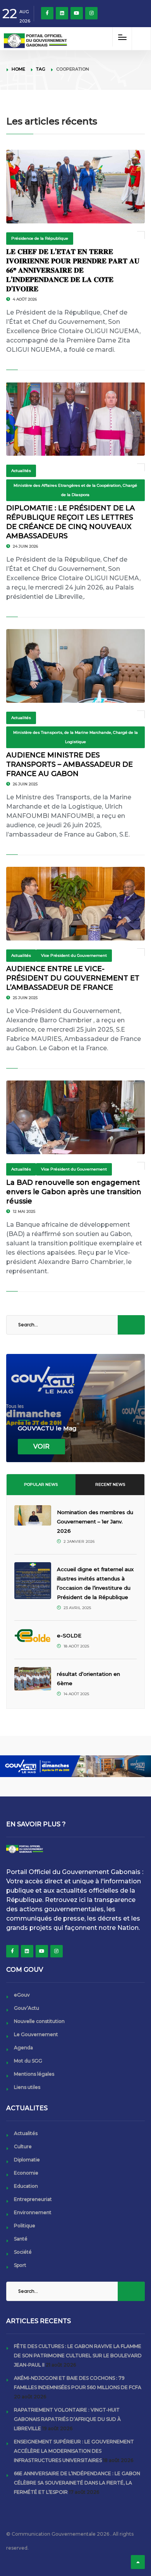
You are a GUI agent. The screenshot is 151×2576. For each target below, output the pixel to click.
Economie (26, 2173)
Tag (41, 69)
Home (18, 69)
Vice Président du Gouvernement (74, 955)
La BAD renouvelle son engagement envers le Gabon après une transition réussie (74, 1192)
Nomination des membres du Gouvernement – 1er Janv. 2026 (95, 1521)
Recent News (110, 1484)
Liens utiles (27, 2087)
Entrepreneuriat (33, 2199)
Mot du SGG (28, 2061)
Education (26, 2186)
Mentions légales (34, 2074)
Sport (20, 2265)
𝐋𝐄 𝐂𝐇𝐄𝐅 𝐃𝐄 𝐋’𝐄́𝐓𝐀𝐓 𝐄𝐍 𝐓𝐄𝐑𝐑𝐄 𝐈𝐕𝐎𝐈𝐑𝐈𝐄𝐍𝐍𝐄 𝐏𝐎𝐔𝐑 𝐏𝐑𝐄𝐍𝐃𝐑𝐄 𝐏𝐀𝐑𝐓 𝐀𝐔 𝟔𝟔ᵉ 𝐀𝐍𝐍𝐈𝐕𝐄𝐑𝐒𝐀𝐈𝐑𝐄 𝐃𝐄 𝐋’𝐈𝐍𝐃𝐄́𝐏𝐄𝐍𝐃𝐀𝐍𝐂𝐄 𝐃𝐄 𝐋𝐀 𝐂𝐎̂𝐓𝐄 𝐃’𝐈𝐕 (73, 270)
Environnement (33, 2212)
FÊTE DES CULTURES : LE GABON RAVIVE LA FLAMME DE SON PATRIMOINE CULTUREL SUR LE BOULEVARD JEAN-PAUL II (78, 2356)
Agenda (23, 2048)
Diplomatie (27, 2160)
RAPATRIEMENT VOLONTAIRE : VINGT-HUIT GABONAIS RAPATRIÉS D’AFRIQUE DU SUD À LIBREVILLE (67, 2419)
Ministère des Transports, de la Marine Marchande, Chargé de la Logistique (75, 737)
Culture (23, 2146)
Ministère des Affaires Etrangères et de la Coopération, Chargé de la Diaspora (75, 490)
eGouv (22, 1995)
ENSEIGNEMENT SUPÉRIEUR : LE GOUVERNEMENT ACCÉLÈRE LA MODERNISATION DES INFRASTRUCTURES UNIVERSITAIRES (74, 2451)
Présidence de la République (40, 238)
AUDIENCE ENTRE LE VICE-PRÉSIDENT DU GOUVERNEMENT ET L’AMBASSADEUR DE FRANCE (73, 978)
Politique (25, 2226)
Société (23, 2252)
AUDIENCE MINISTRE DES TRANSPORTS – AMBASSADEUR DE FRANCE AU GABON (69, 764)
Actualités (21, 471)
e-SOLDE (70, 1636)
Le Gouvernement (36, 2034)
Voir (41, 1446)
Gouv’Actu (27, 2008)
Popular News (41, 1484)
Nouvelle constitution (39, 2021)
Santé (21, 2239)
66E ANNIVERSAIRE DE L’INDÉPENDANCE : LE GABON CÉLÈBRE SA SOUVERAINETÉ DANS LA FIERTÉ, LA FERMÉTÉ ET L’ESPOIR (77, 2483)
